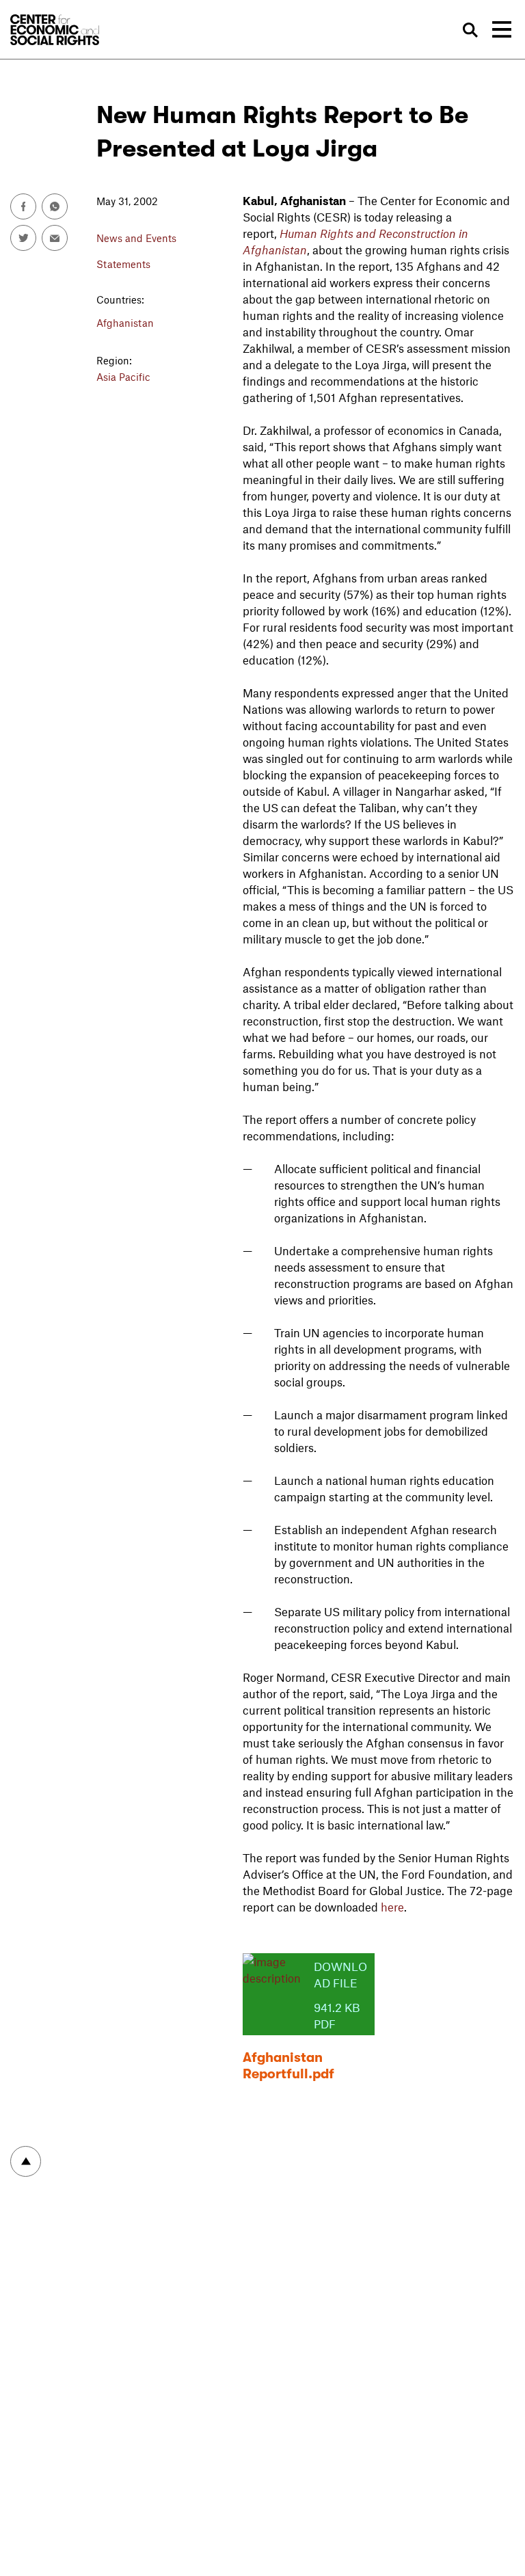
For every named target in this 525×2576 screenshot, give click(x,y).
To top (26, 2161)
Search (470, 30)
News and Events (136, 238)
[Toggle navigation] (502, 29)
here (392, 1907)
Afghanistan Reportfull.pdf (288, 2066)
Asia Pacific (123, 377)
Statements (123, 264)
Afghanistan (125, 323)
